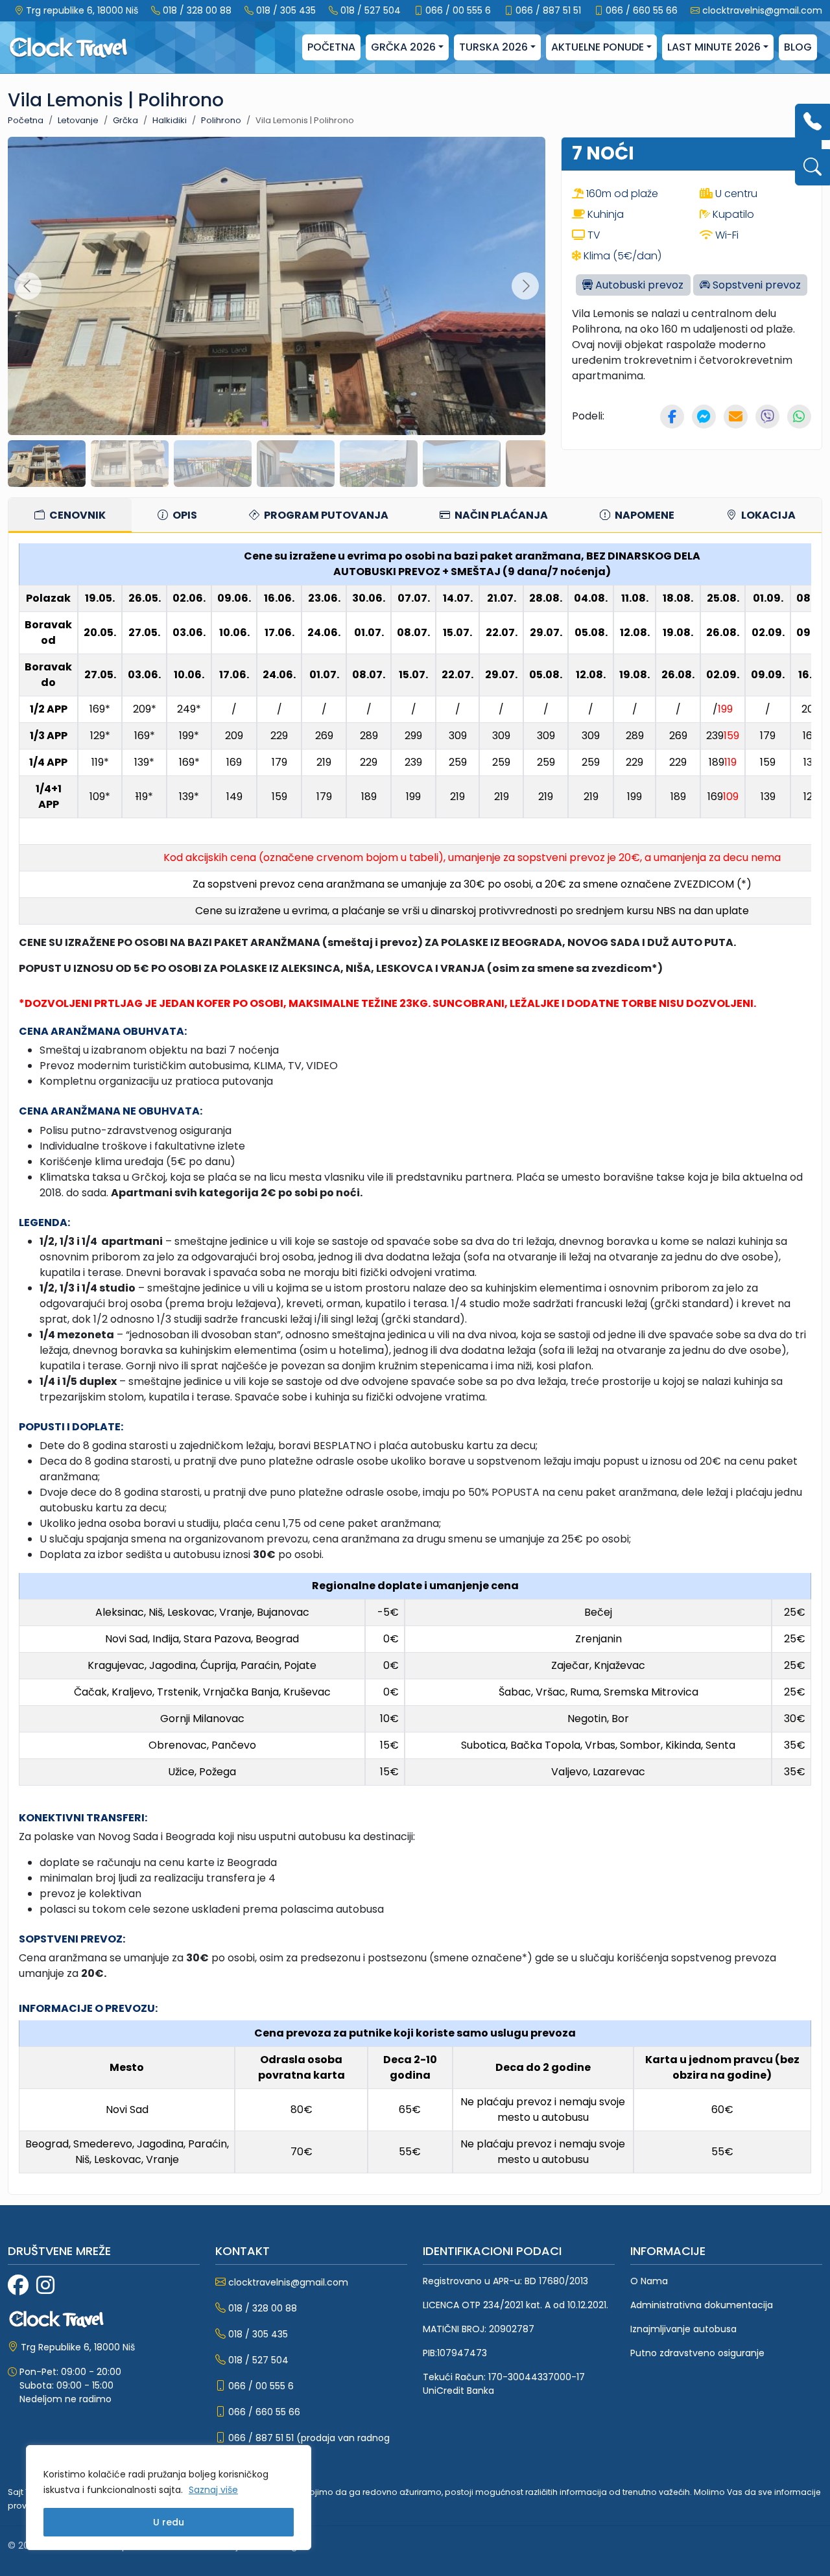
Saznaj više (213, 2490)
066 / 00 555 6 (458, 10)
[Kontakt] (812, 122)
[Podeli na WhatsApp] (799, 417)
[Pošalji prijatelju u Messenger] (704, 417)
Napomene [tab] (644, 515)
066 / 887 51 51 (548, 10)
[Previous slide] (28, 286)
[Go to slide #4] (296, 464)
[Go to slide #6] (462, 464)
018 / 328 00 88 (197, 10)
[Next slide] (525, 286)
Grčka (125, 120)
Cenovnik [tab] (77, 515)
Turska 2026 (493, 47)
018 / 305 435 (286, 10)
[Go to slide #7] (545, 464)
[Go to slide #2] (130, 464)
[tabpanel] (415, 1364)
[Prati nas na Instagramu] (45, 2286)
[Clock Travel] (68, 48)
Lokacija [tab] (767, 515)
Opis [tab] (184, 515)
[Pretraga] (812, 167)
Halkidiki (170, 120)
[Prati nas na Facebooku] (18, 2286)
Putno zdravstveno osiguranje (697, 2353)
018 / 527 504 (371, 10)
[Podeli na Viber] (767, 417)
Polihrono (221, 120)
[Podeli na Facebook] (672, 417)
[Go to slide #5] (379, 464)
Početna (331, 47)
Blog (798, 47)
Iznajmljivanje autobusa (683, 2329)
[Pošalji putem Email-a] (736, 417)
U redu (169, 2522)
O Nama (649, 2281)
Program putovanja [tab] (325, 515)
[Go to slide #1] (47, 464)
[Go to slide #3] (213, 464)
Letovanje (78, 120)
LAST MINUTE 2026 (714, 47)
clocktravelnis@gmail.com (762, 10)
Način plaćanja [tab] (500, 515)
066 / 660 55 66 (642, 10)
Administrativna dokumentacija (702, 2305)
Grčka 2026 (403, 47)
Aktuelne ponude (598, 47)
